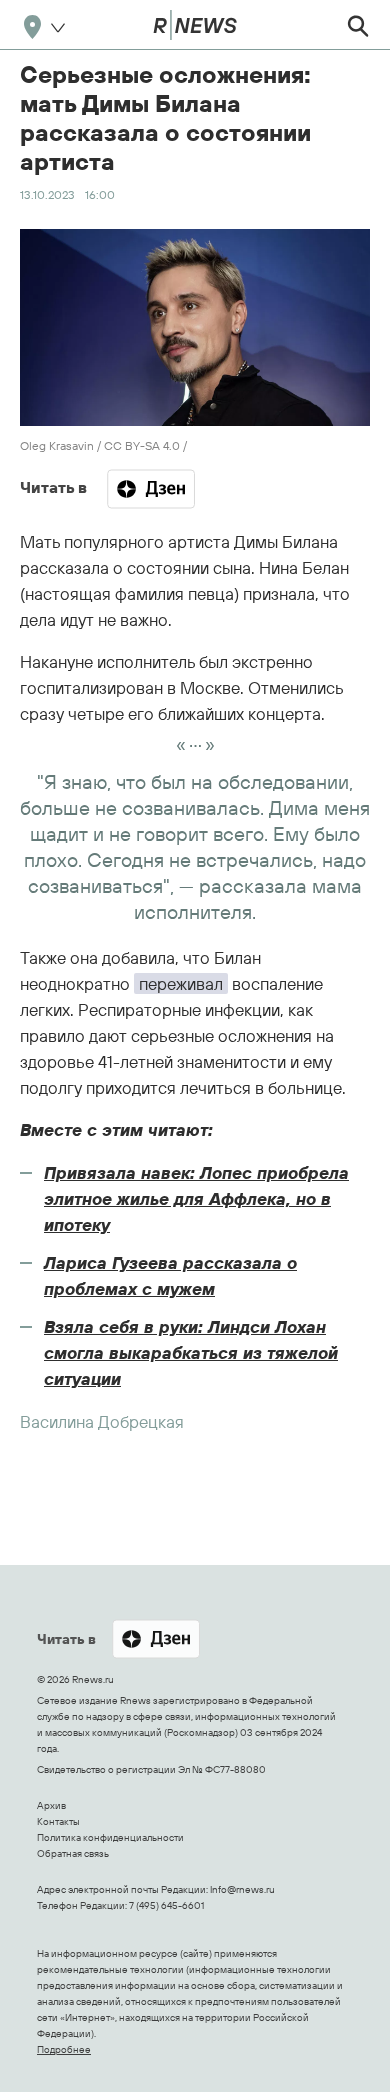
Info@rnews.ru (242, 1889)
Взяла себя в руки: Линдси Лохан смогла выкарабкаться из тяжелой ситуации (191, 1352)
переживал (181, 983)
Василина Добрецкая (102, 1421)
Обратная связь (73, 1853)
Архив (51, 1805)
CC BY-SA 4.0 (142, 445)
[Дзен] (151, 489)
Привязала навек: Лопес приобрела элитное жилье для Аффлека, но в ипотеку (196, 1198)
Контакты (58, 1821)
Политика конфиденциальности (110, 1837)
